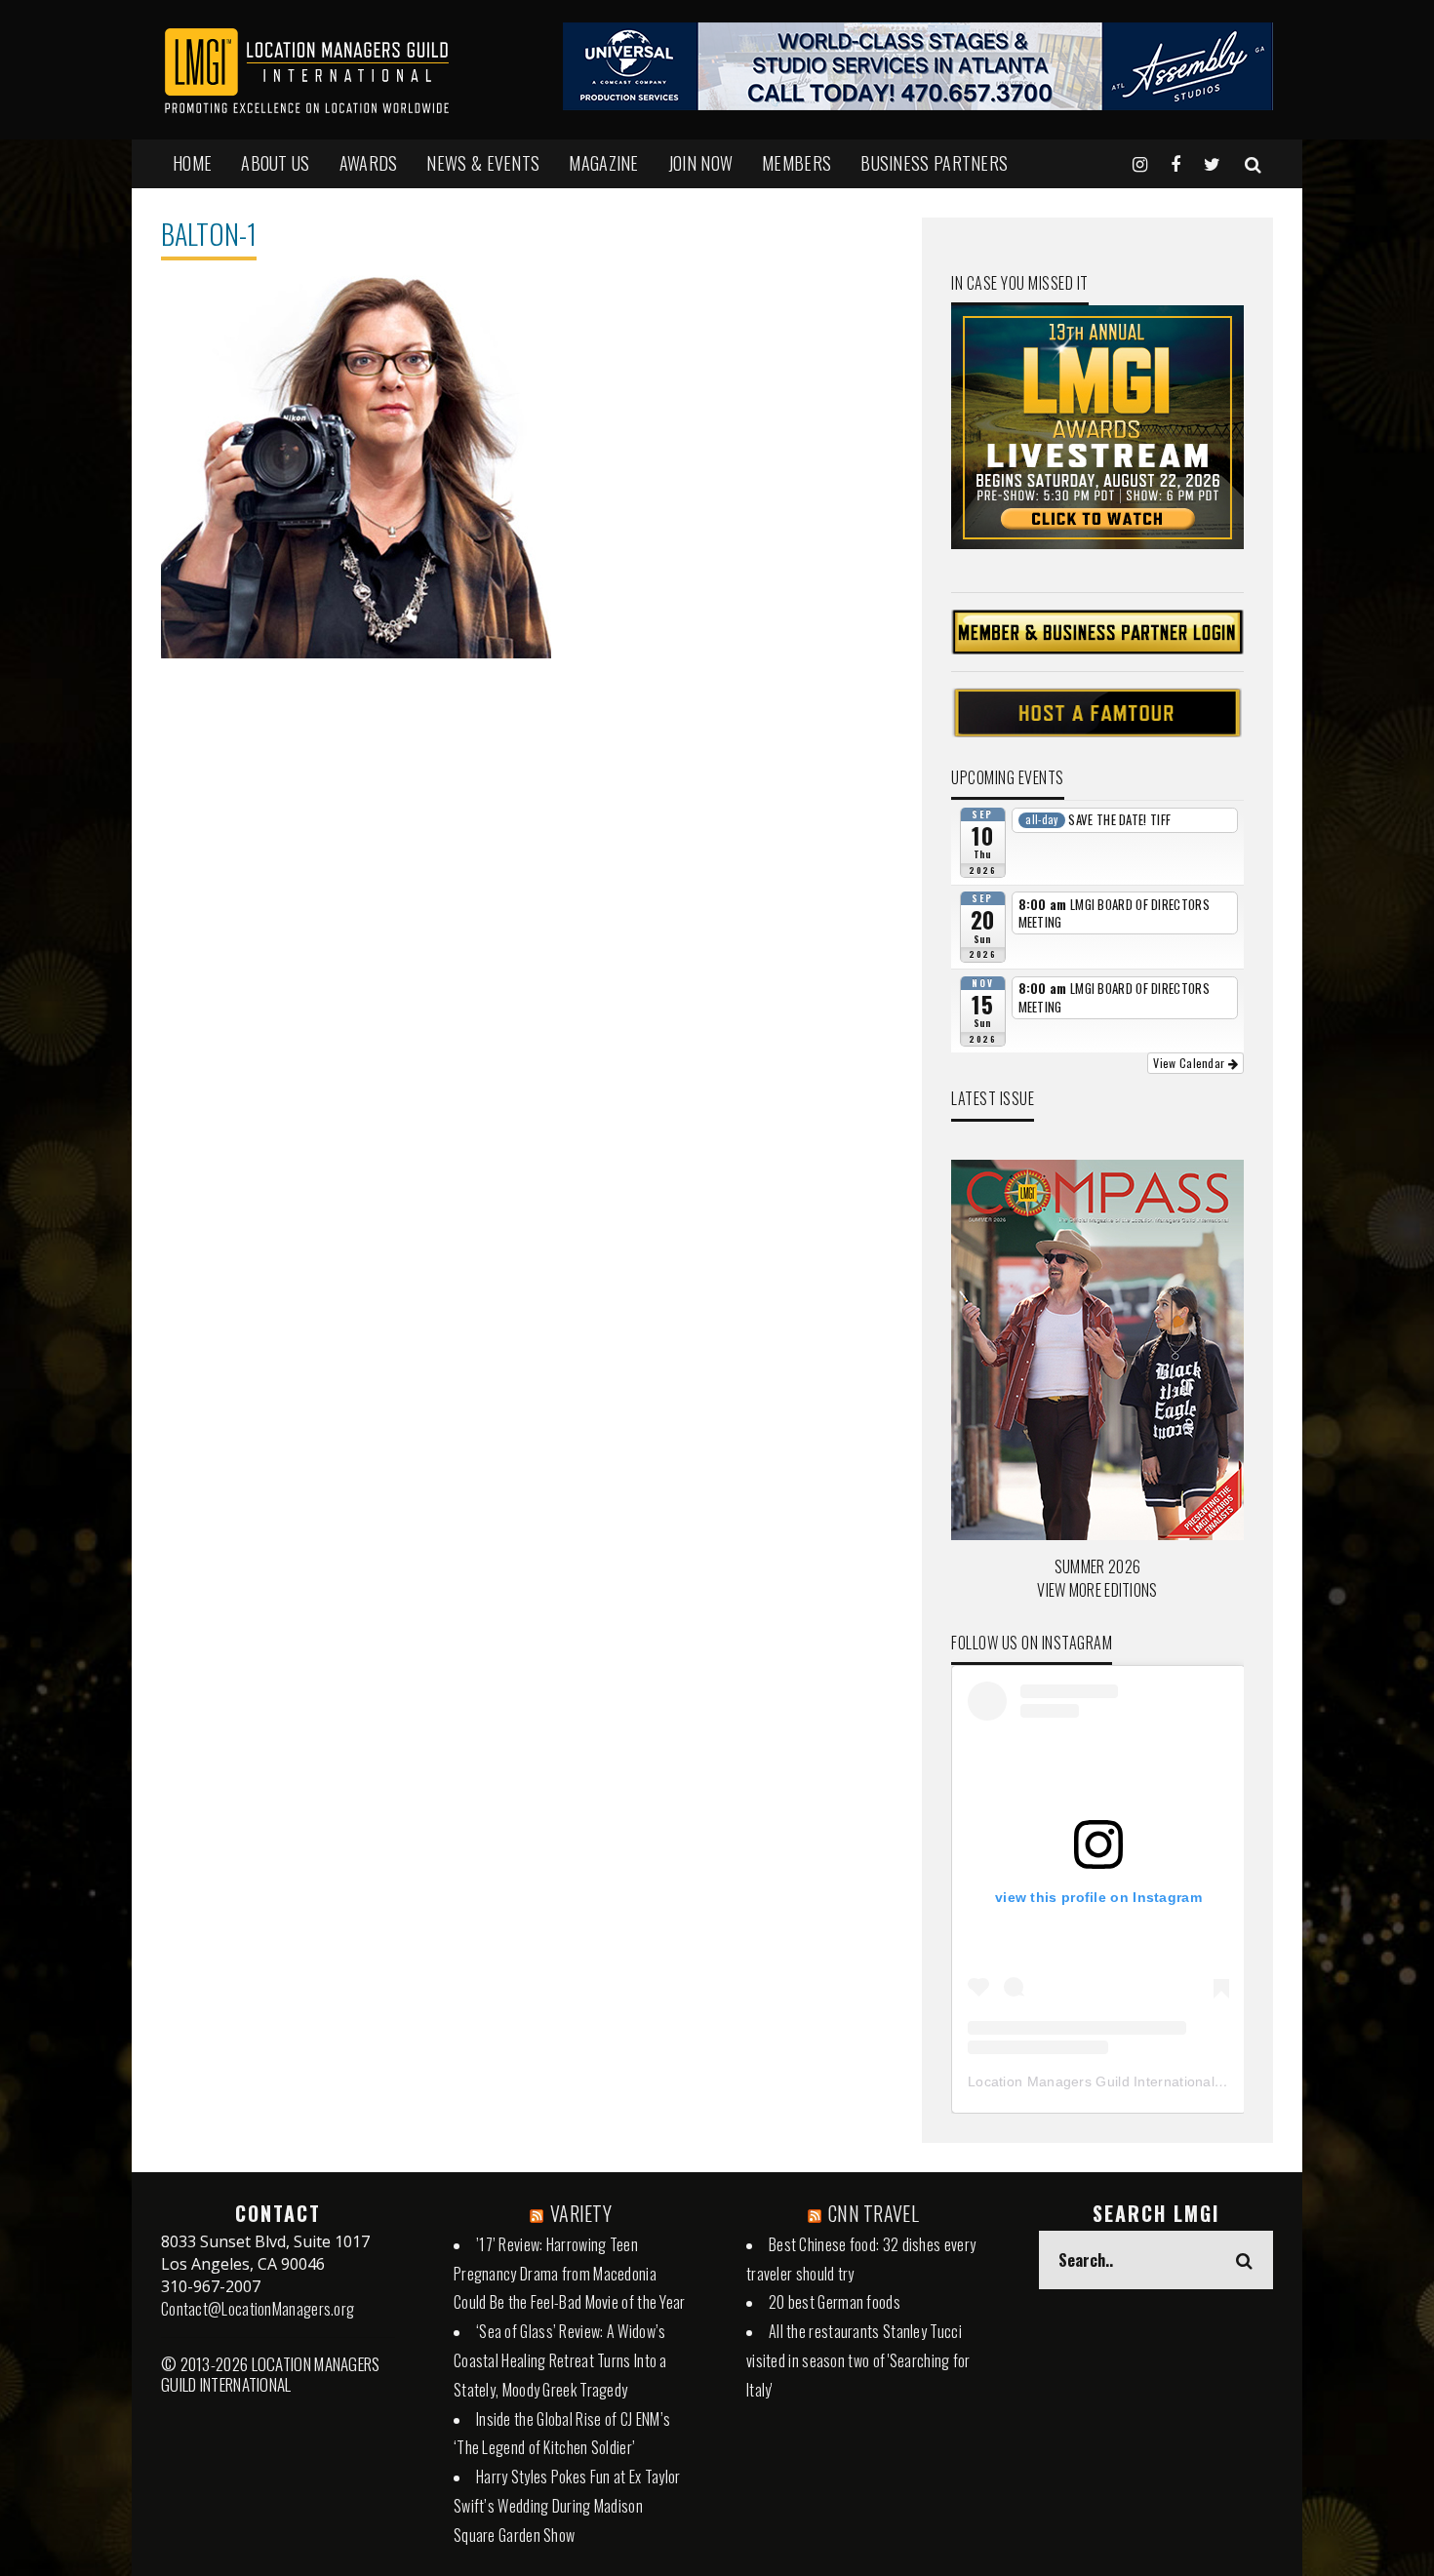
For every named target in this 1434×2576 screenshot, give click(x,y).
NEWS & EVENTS (483, 163)
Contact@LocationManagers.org (258, 2309)
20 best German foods (835, 2302)
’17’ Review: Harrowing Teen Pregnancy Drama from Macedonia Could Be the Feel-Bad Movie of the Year (570, 2274)
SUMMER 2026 (1097, 1566)
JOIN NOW (700, 163)
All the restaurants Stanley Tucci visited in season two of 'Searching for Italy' (858, 2360)
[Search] (1253, 163)
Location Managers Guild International (1091, 2081)
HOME (192, 163)
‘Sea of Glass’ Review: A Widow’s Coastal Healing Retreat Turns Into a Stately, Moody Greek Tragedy (560, 2360)
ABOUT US (275, 163)
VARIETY (581, 2213)
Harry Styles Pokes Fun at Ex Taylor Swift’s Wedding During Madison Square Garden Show (567, 2506)
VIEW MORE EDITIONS (1097, 1590)
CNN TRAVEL (874, 2213)
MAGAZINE (603, 163)
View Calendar (1190, 1063)
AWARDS (369, 163)
